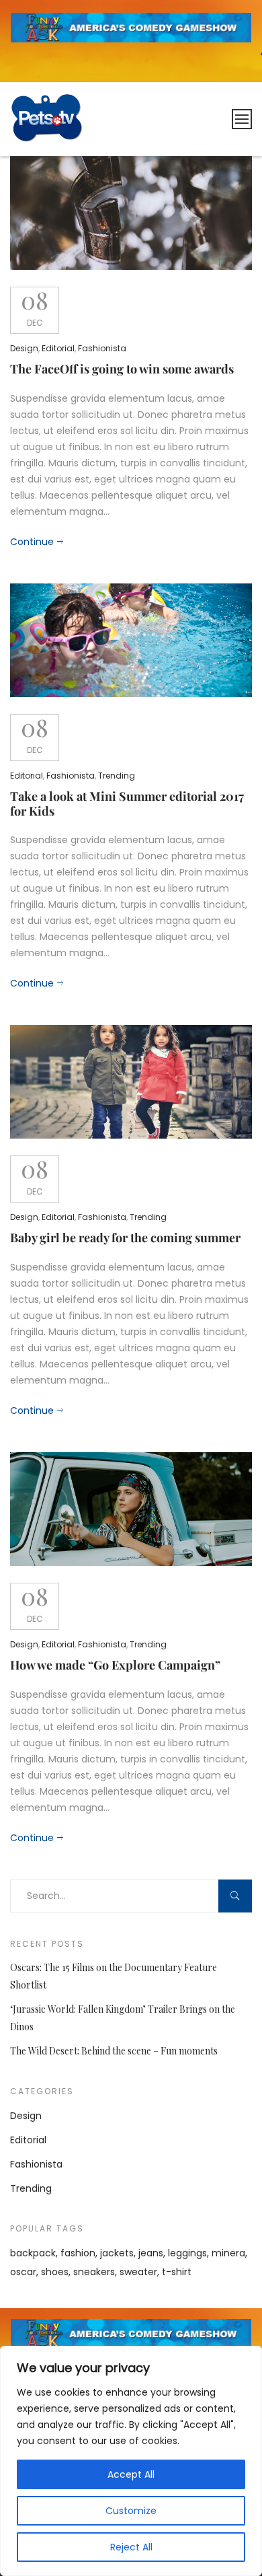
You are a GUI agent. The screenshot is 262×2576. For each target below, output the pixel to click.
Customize (131, 2511)
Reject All (131, 2547)
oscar (23, 2272)
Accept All (131, 2474)
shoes (55, 2272)
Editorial (58, 348)
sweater (138, 2272)
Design (24, 348)
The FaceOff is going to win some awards (122, 369)
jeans (151, 2253)
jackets (117, 2253)
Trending (117, 776)
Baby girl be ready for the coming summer (125, 1238)
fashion (78, 2253)
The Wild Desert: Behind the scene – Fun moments (114, 2051)
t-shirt (177, 2272)
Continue (32, 542)
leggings (187, 2253)
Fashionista (102, 348)
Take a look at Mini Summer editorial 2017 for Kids (127, 803)
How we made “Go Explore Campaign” (115, 1665)
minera (228, 2253)
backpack (33, 2253)
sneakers (94, 2272)
